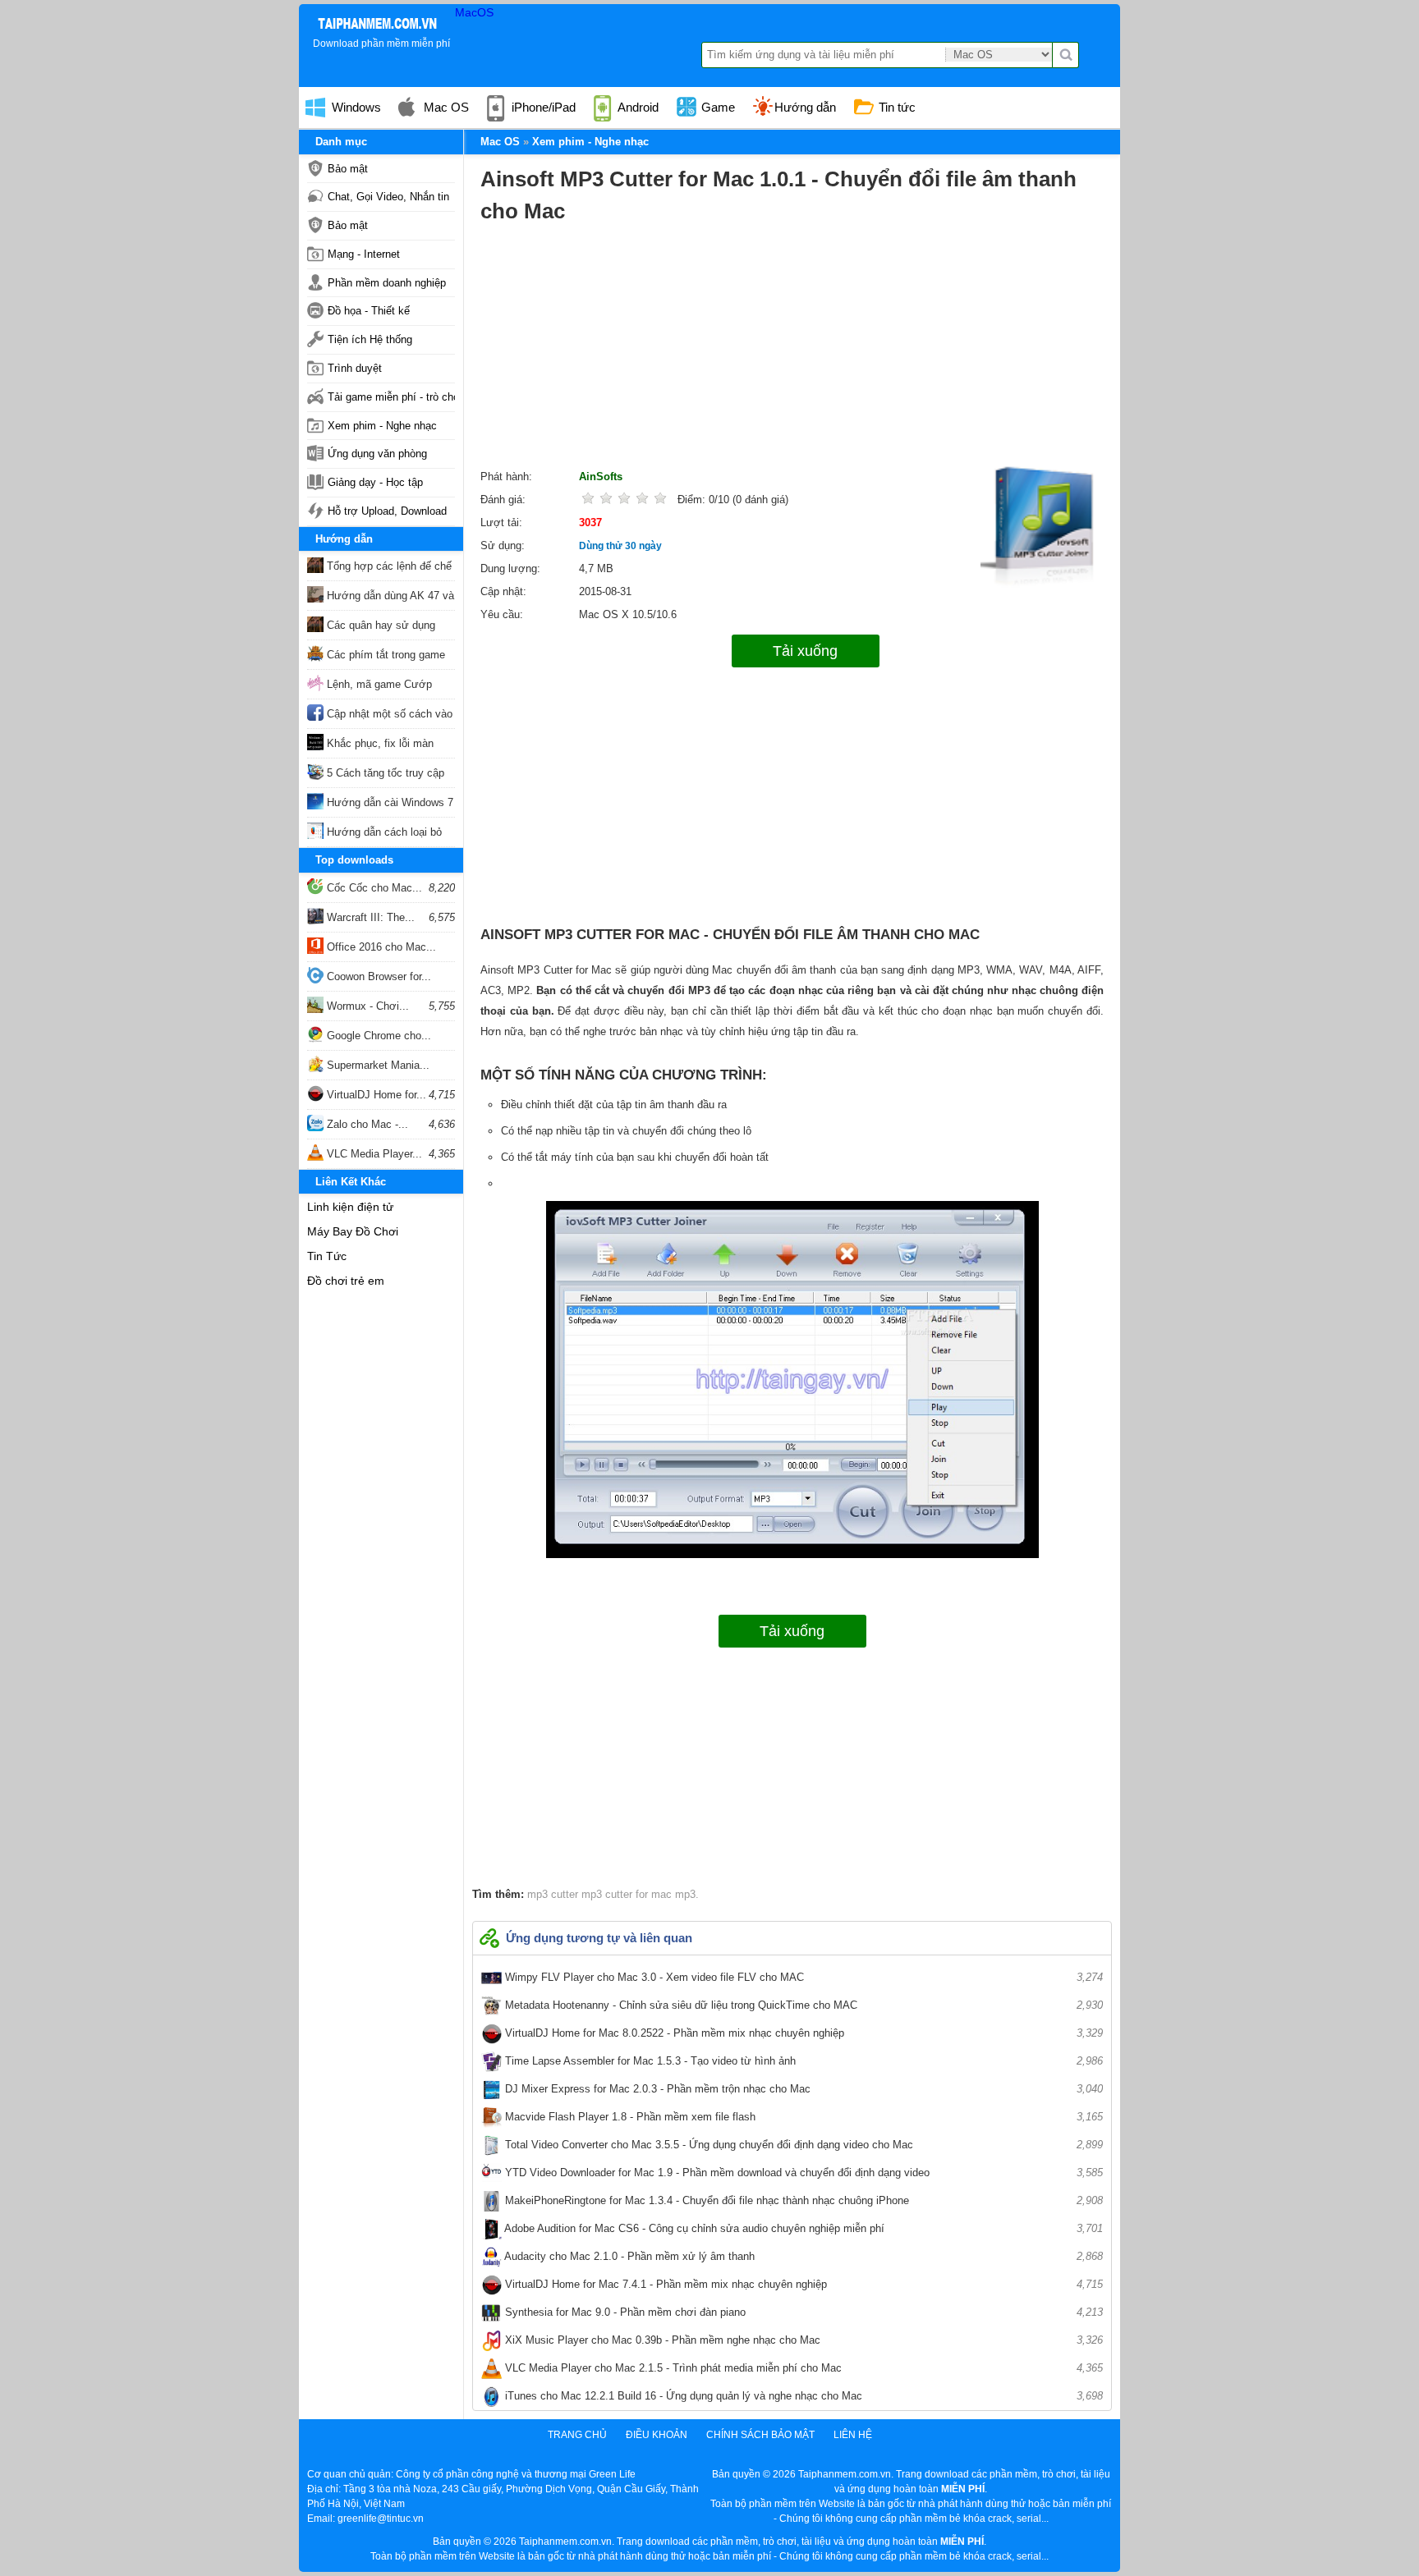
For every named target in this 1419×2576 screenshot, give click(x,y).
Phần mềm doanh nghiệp (387, 283)
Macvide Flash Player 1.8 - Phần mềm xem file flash (802, 2117)
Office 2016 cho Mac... (380, 947)
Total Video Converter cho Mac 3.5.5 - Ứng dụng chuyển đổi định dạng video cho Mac (802, 2145)
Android (637, 107)
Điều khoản (657, 2435)
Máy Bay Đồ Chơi (353, 1231)
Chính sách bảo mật (760, 2435)
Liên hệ (853, 2435)
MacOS (474, 12)
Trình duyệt (355, 368)
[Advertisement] (792, 351)
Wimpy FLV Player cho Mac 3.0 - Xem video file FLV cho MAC (802, 1977)
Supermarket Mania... (377, 1065)
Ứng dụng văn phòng (377, 454)
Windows (355, 107)
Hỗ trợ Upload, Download (387, 511)
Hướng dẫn (805, 107)
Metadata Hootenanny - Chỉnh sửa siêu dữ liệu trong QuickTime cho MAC (802, 2005)
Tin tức (895, 107)
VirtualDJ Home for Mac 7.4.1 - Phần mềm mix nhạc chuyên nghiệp (802, 2284)
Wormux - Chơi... (366, 1006)
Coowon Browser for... (377, 976)
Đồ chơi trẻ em (346, 1281)
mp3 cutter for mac (625, 1894)
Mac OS (445, 107)
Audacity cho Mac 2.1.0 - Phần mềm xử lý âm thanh (802, 2256)
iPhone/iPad (542, 107)
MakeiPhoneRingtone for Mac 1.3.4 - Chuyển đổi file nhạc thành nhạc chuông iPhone (802, 2200)
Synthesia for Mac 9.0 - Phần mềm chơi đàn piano (802, 2312)
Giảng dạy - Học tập (375, 482)
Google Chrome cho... (377, 1036)
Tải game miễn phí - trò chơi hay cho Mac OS (391, 397)
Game (716, 107)
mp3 (684, 1894)
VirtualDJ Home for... (375, 1095)
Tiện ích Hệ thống (370, 339)
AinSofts (601, 477)
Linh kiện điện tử (350, 1207)
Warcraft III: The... (369, 917)
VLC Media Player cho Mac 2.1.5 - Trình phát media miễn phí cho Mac (802, 2368)
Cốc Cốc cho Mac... (373, 888)
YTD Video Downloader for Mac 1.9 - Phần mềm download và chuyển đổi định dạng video (802, 2173)
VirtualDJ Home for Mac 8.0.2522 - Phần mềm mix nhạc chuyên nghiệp (802, 2033)
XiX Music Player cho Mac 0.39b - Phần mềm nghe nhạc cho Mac (802, 2340)
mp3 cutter (553, 1894)
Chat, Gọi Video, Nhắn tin (388, 197)
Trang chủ (577, 2435)
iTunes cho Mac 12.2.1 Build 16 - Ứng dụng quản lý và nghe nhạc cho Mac (802, 2396)
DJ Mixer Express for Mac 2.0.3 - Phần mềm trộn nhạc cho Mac (802, 2089)
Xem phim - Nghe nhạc (382, 426)
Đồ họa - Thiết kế (369, 311)
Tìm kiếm (1066, 55)
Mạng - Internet (364, 254)
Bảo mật (348, 169)
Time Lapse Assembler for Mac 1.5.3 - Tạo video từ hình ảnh (802, 2061)
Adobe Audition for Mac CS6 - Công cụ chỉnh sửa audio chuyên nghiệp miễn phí (802, 2228)
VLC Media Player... (373, 1154)
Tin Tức (327, 1256)
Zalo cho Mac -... (366, 1124)
